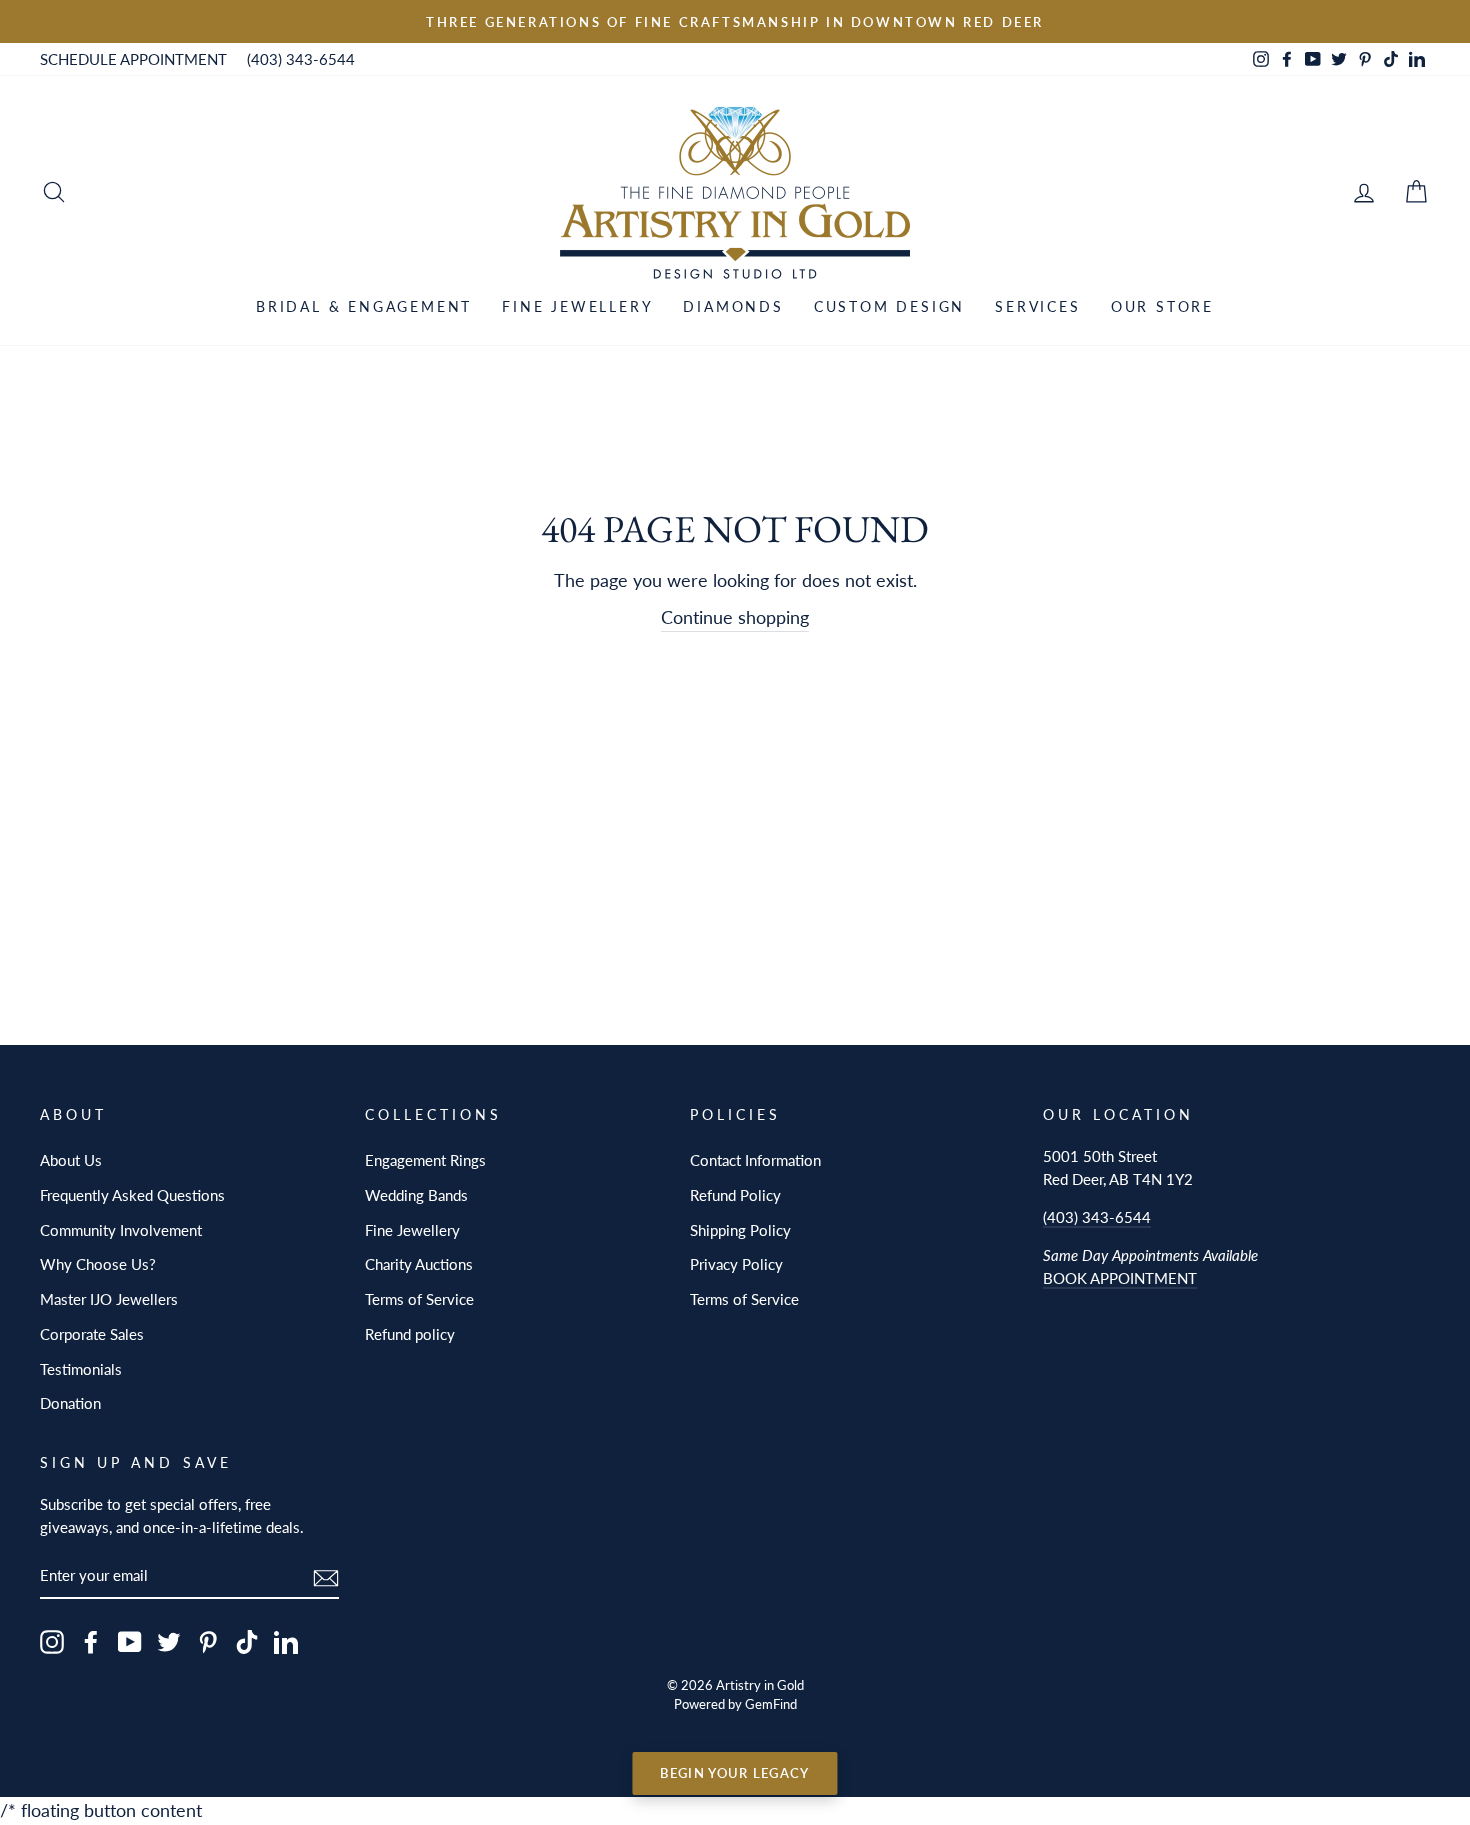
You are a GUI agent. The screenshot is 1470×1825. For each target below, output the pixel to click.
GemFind (771, 1704)
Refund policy (410, 1334)
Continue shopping (735, 617)
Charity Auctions (419, 1264)
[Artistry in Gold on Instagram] (52, 1641)
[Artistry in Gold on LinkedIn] (286, 1641)
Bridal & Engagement (364, 306)
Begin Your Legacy (734, 1773)
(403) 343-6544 (301, 59)
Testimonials (81, 1369)
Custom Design (889, 306)
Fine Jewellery (577, 306)
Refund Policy (735, 1195)
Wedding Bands (416, 1195)
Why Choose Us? (98, 1264)
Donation (70, 1403)
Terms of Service (419, 1299)
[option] (735, 21)
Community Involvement (121, 1230)
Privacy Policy (736, 1264)
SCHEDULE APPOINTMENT (133, 59)
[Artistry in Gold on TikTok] (247, 1641)
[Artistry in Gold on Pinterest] (208, 1641)
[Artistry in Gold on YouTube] (130, 1641)
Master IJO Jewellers (109, 1299)
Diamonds (733, 306)
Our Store (1162, 306)
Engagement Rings (425, 1160)
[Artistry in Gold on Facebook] (91, 1641)
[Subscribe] (326, 1576)
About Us (71, 1160)
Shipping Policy (740, 1230)
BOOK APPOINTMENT (1120, 1278)
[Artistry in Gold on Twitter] (169, 1641)
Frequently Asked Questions (132, 1195)
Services (1037, 306)
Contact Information (755, 1160)
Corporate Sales (92, 1334)
